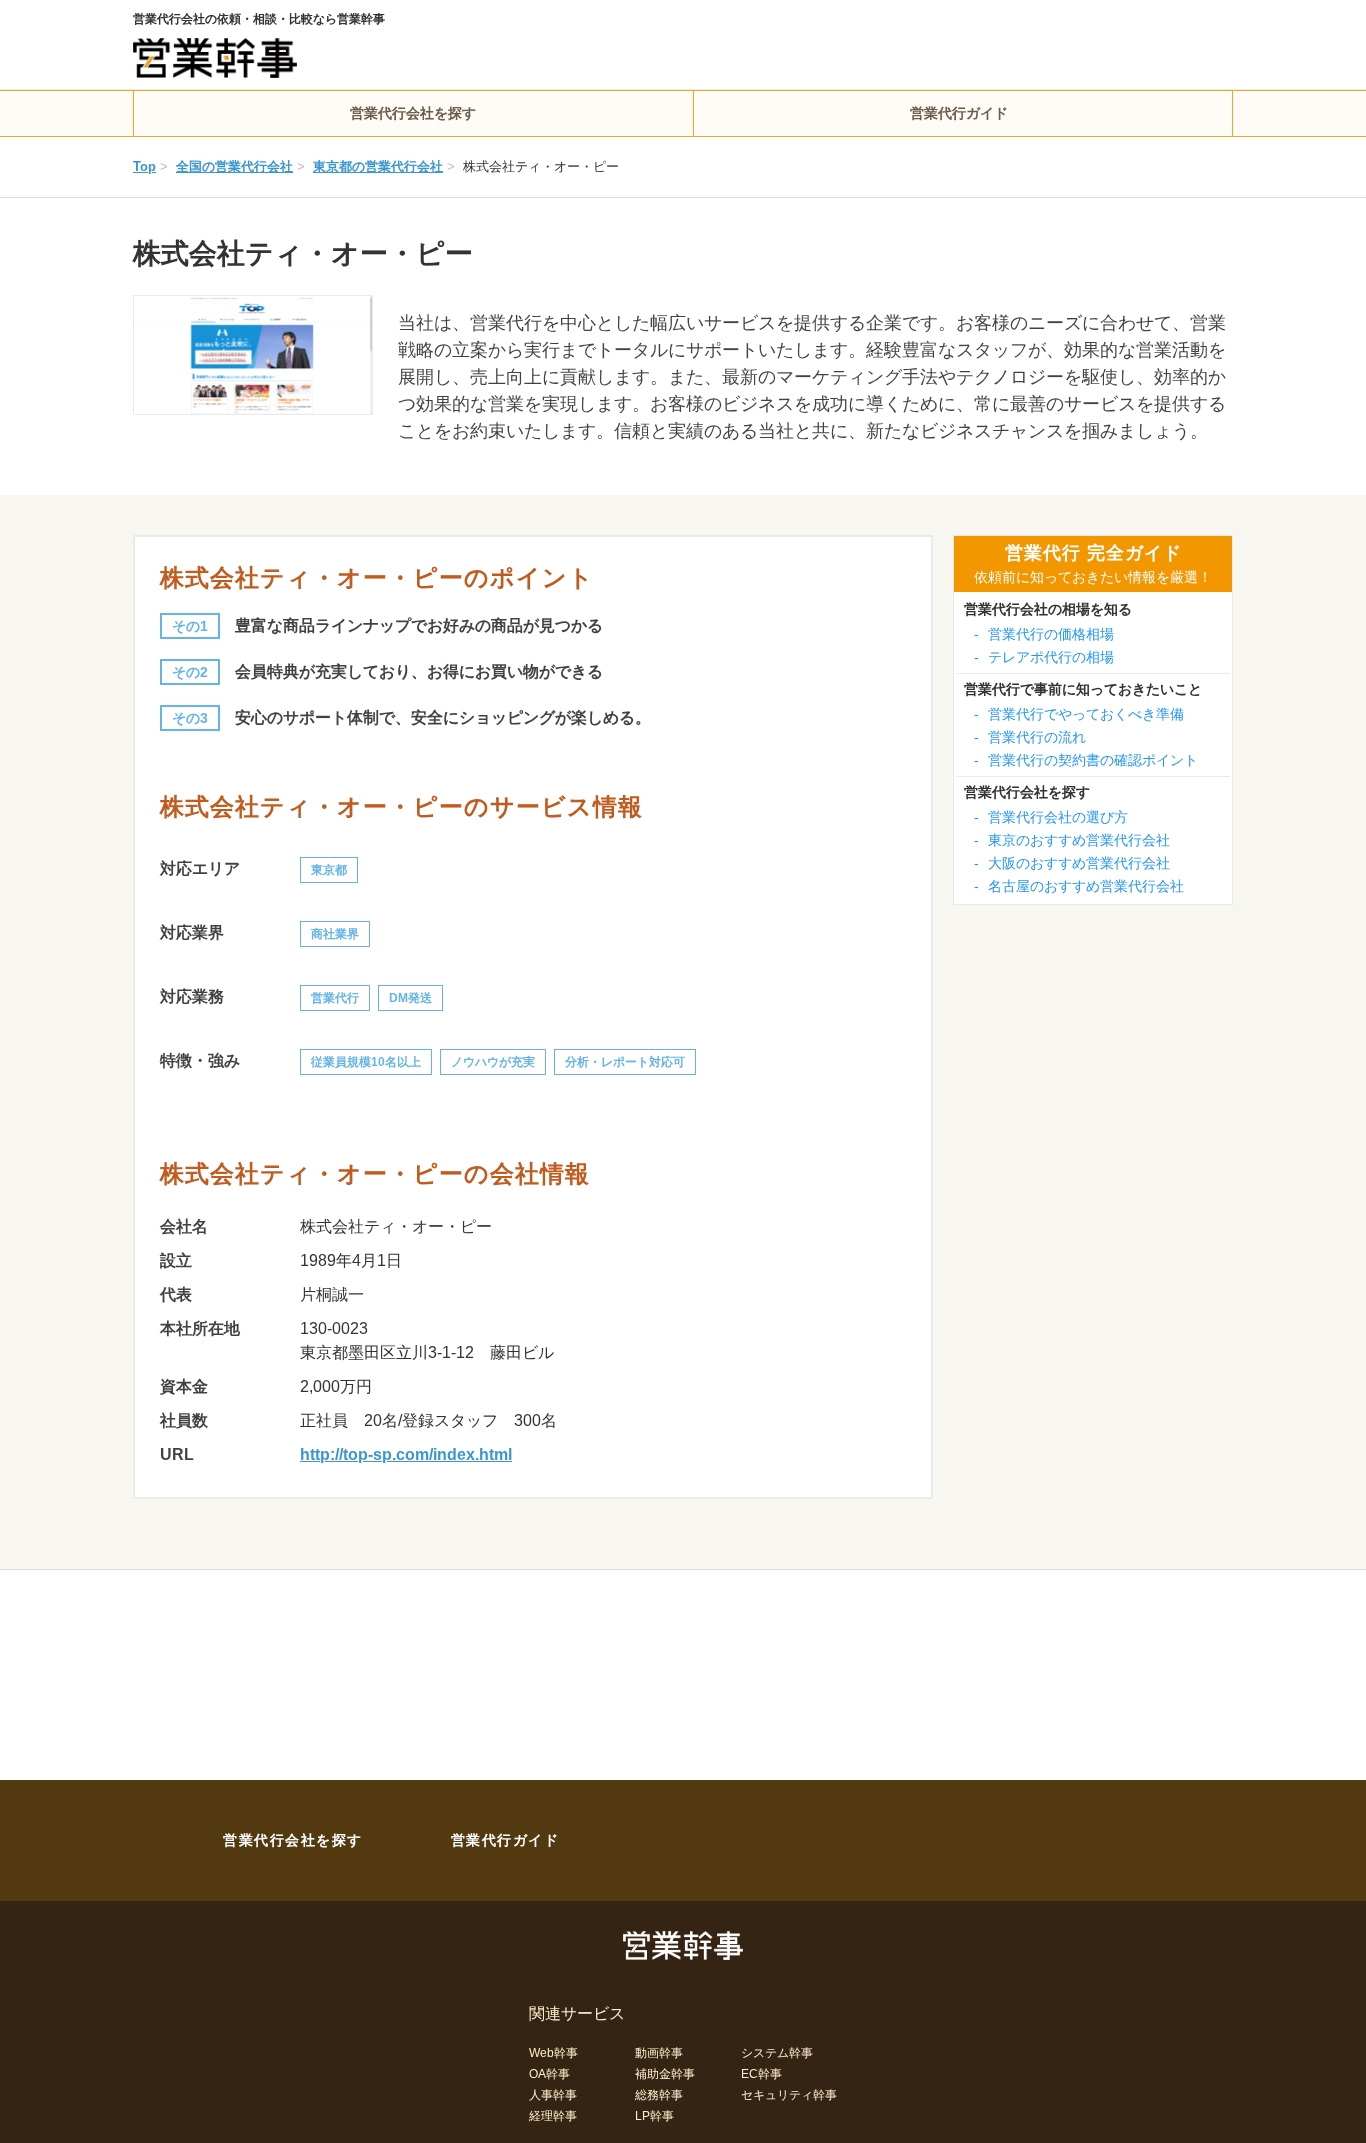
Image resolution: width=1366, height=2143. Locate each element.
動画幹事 (659, 2053)
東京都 (329, 870)
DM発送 (410, 998)
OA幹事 (549, 2074)
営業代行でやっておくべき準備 (1079, 714)
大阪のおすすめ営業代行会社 (1072, 863)
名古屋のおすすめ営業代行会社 (1079, 886)
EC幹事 (761, 2074)
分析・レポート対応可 (625, 1062)
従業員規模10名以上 (366, 1062)
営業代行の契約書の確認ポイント (1086, 760)
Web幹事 (553, 2053)
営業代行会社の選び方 (1051, 817)
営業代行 (335, 998)
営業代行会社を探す (413, 113)
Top (144, 166)
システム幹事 (777, 2053)
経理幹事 (553, 2116)
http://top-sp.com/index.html (406, 1454)
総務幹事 (659, 2095)
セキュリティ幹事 (789, 2095)
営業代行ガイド (959, 113)
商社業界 (335, 934)
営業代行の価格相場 (1044, 634)
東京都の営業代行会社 (378, 166)
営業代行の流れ (1030, 737)
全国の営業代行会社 (234, 166)
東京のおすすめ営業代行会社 (1072, 840)
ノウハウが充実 (493, 1062)
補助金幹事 (665, 2074)
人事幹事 (553, 2095)
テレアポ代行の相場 (1044, 657)
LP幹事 (654, 2116)
